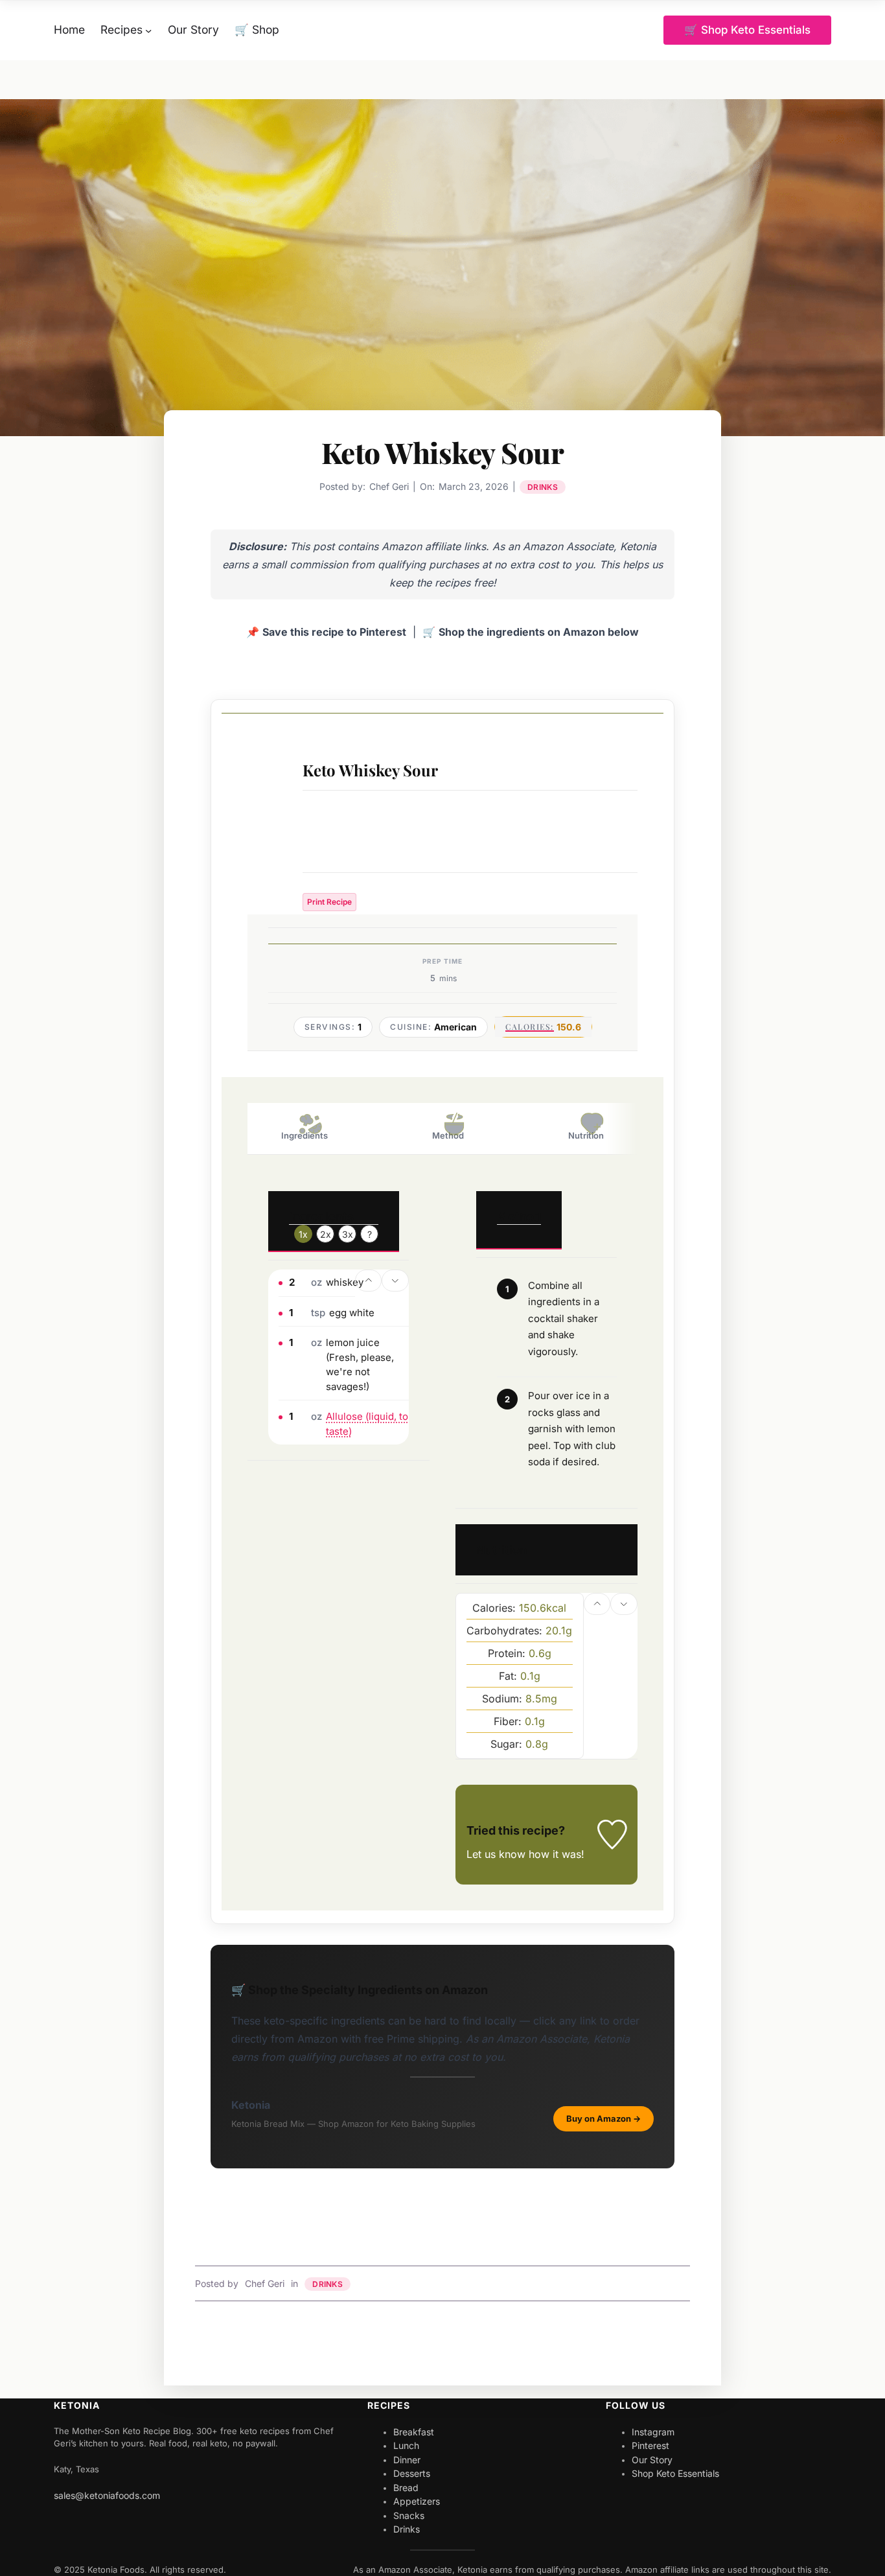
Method (448, 1135)
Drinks (543, 487)
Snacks (409, 2515)
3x (348, 1234)
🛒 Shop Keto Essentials (747, 30)
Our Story (652, 2460)
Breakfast (414, 2432)
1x (303, 1234)
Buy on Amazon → (603, 2118)
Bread (406, 2488)
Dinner (407, 2460)
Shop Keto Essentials (675, 2473)
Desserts (412, 2473)
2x (326, 1234)
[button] (369, 1281)
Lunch (406, 2445)
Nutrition (586, 1135)
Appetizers (417, 2501)
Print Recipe (329, 902)
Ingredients (305, 1135)
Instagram (653, 2432)
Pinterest (650, 2445)
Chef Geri (265, 2283)
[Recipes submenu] (148, 30)
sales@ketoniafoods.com (107, 2495)
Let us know (496, 1854)
